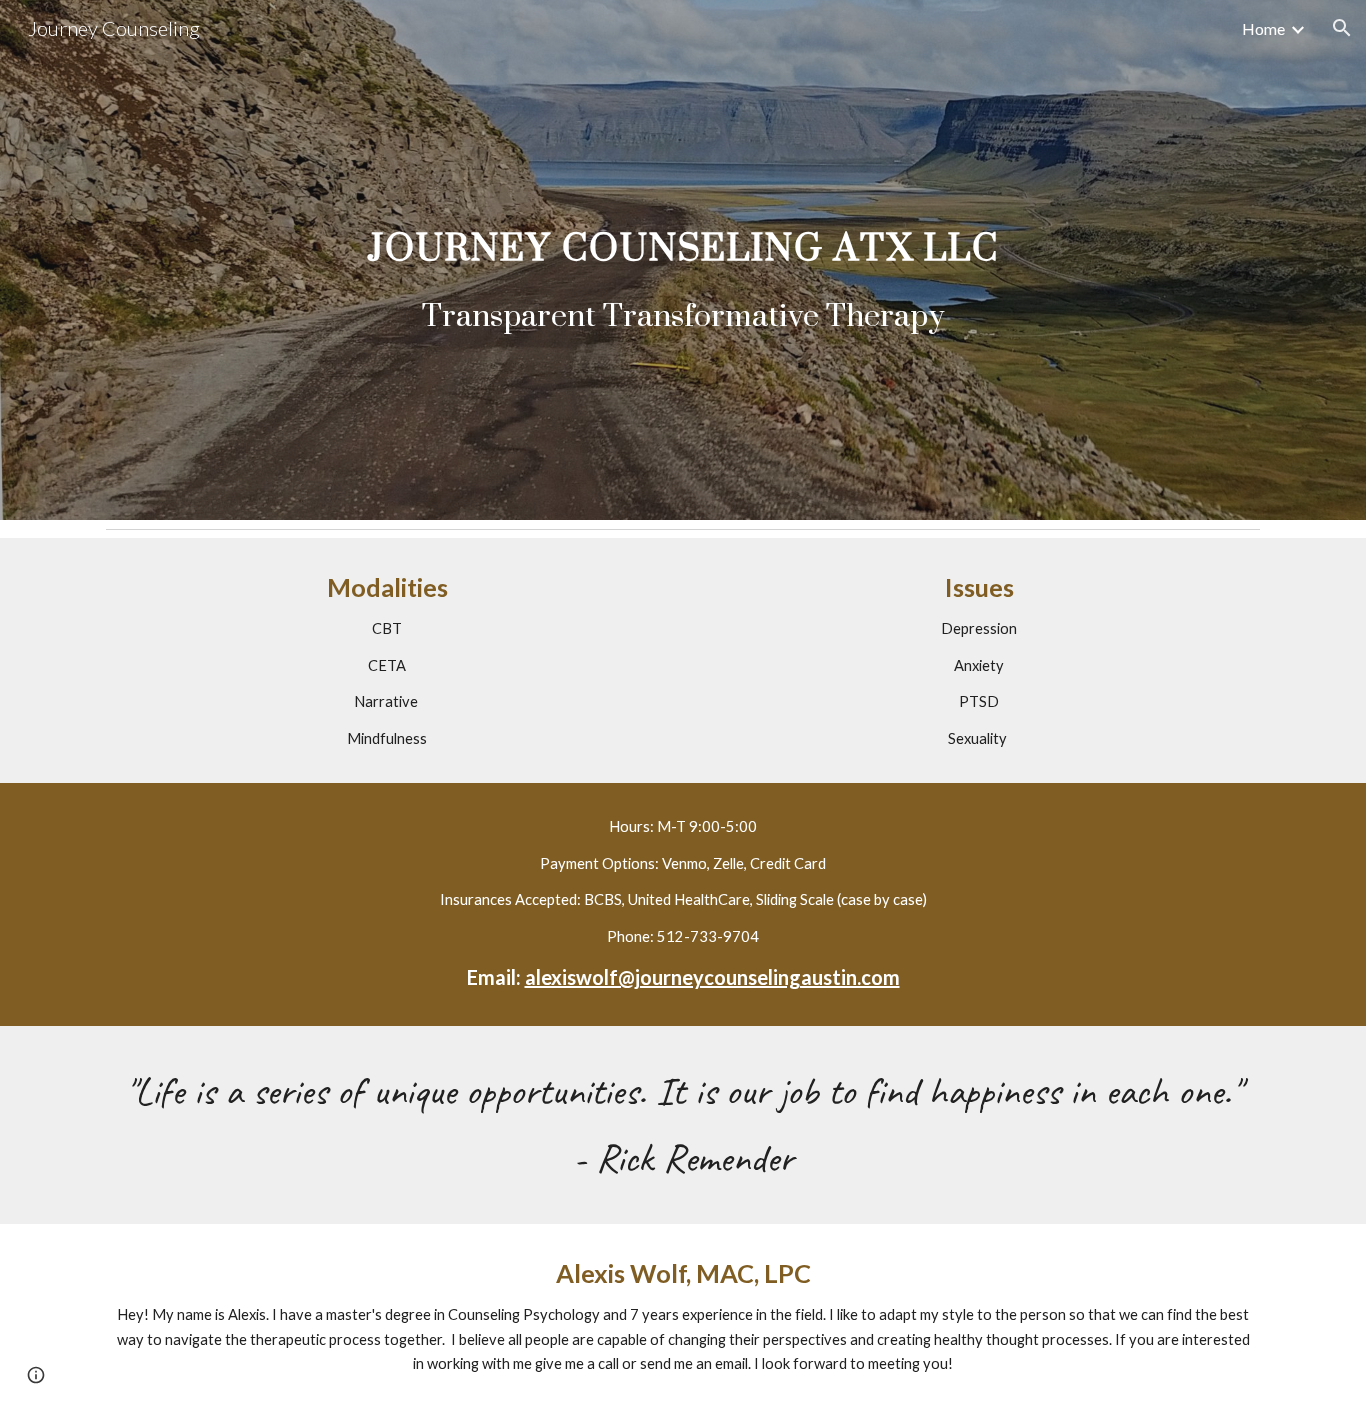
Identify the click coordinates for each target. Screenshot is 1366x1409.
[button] (1342, 28)
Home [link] (1263, 28)
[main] (683, 260)
